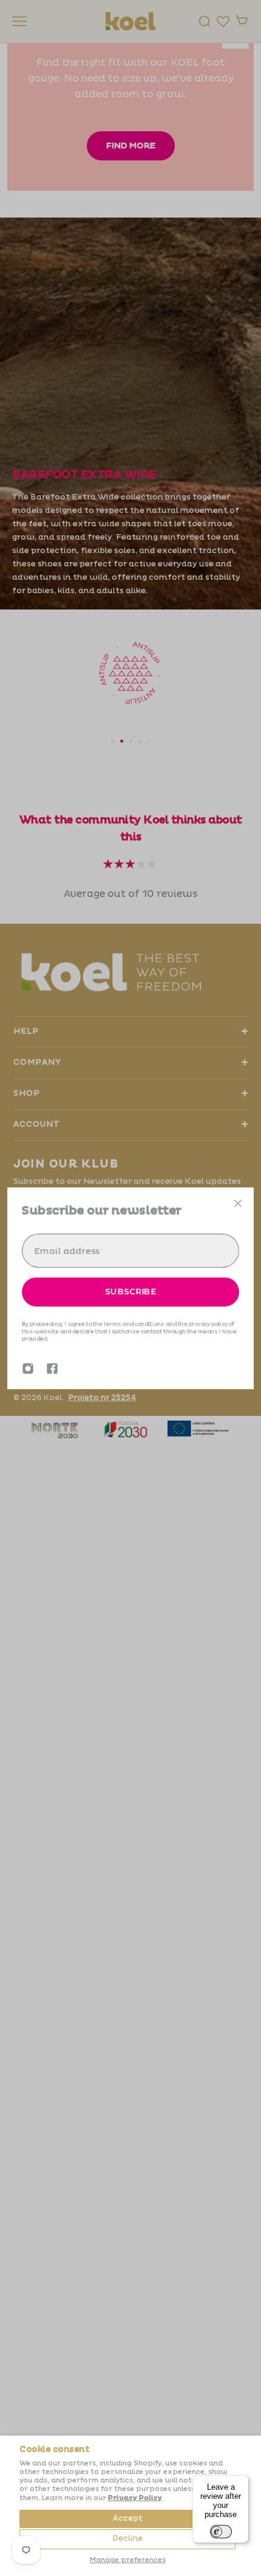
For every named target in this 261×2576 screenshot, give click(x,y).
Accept (128, 2519)
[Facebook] (52, 1369)
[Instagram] (28, 1369)
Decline (128, 2539)
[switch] (221, 2532)
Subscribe (130, 1291)
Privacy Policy (135, 2498)
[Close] (238, 1203)
